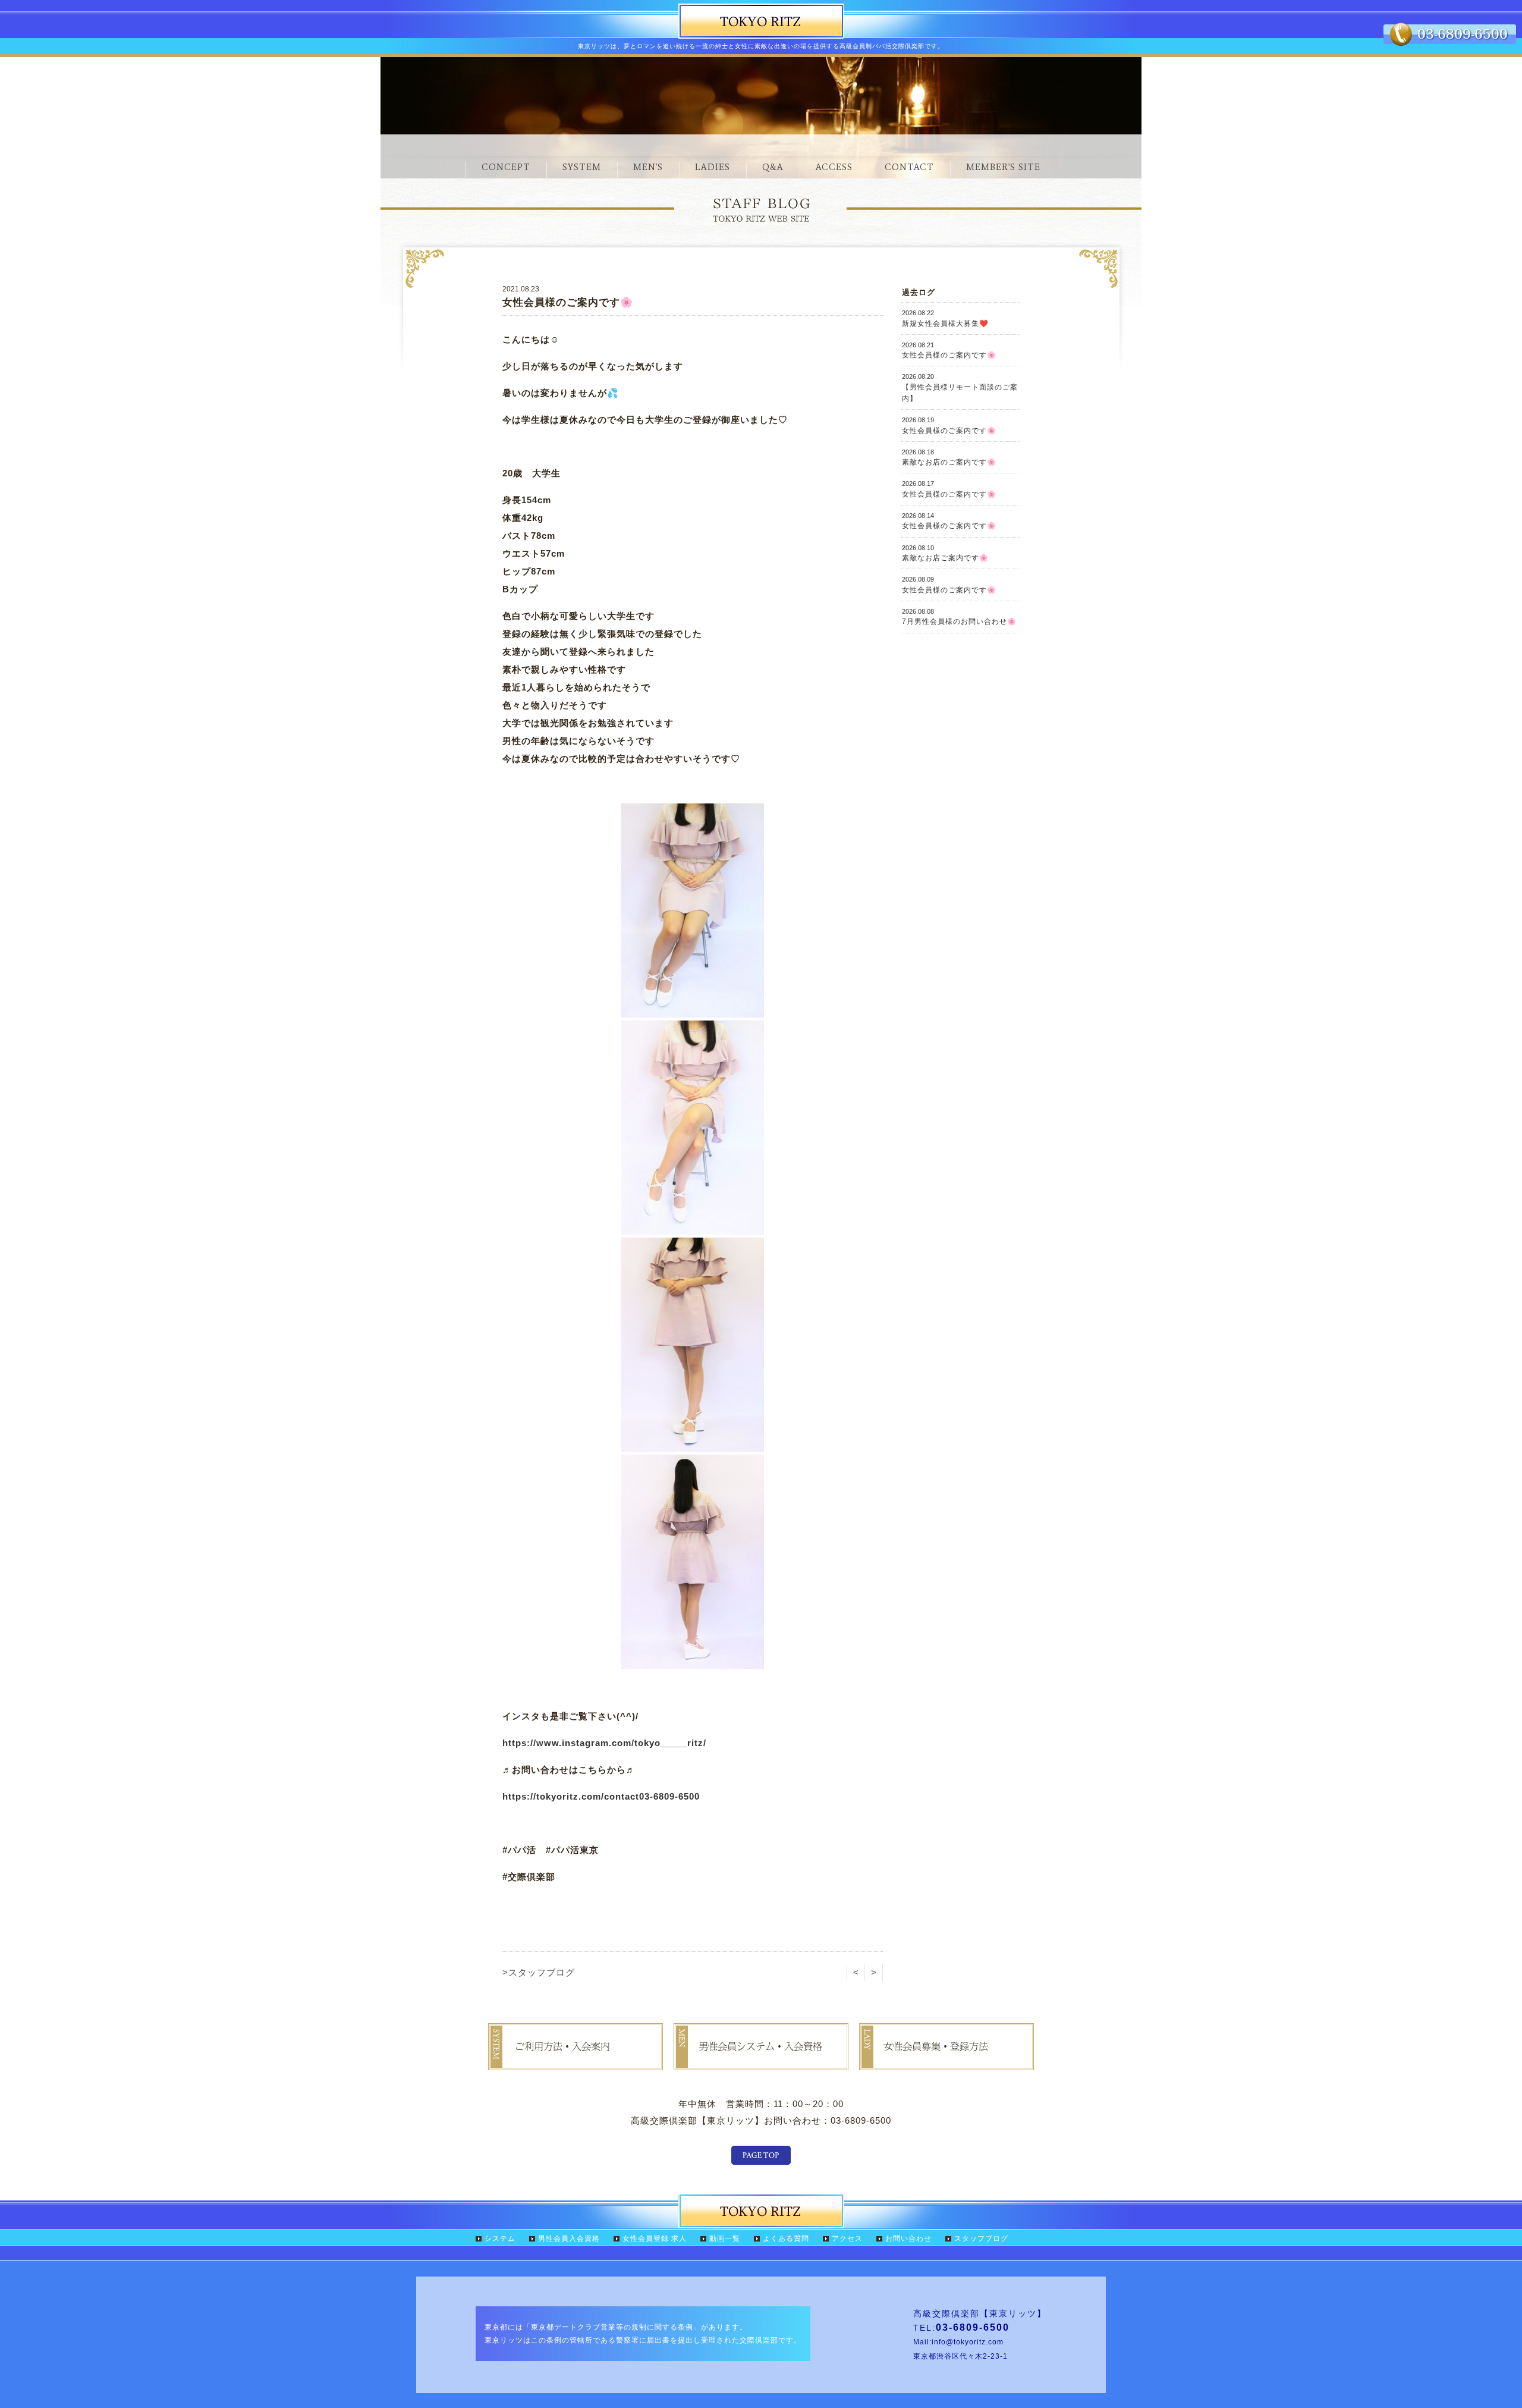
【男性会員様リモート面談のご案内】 (960, 388)
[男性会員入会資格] (761, 2062)
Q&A (773, 167)
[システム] (576, 2062)
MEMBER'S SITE (1003, 167)
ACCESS (834, 167)
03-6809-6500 (669, 1796)
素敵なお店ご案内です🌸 (945, 553)
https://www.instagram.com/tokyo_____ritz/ (604, 1743)
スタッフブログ (981, 2239)
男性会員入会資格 (569, 2239)
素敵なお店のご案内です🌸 (949, 457)
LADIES (713, 167)
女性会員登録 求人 (655, 2239)
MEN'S (648, 167)
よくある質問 (786, 2239)
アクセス (847, 2239)
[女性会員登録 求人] (946, 2062)
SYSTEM (582, 167)
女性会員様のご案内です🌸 (949, 350)
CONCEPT (506, 167)
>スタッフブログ (539, 1972)
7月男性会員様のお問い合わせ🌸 (959, 617)
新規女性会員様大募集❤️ (945, 318)
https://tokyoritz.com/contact (571, 1796)
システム (500, 2239)
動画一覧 (725, 2239)
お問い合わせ (908, 2239)
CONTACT (909, 167)
